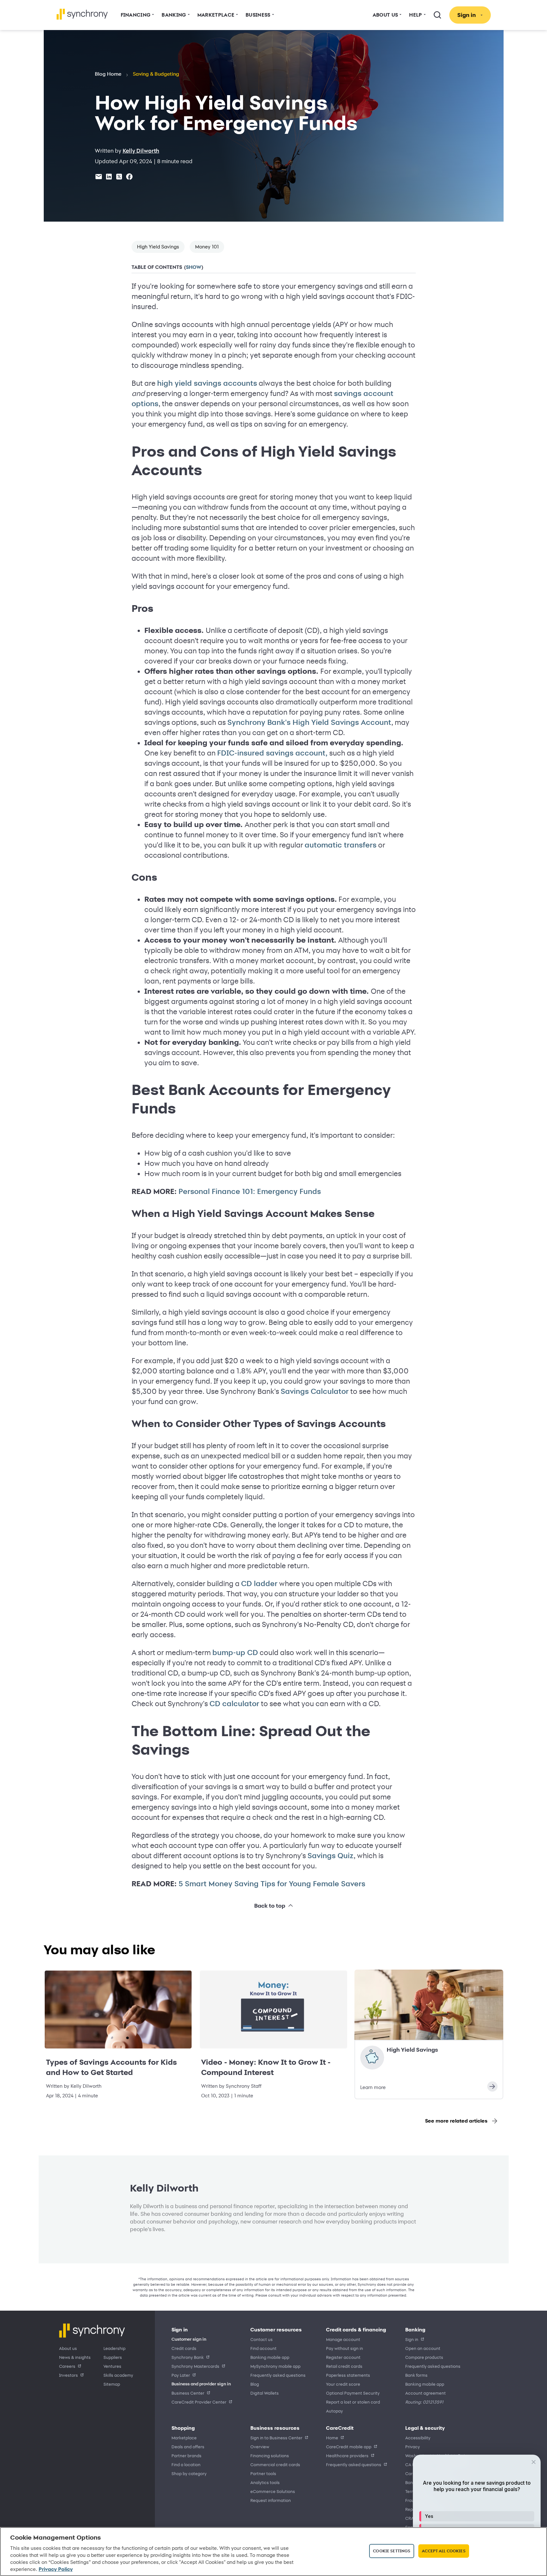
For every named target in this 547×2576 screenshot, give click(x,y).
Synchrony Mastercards (195, 2366)
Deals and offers (188, 2447)
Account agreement (425, 2393)
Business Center (188, 2393)
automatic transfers (341, 845)
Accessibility (418, 2438)
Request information (271, 2500)
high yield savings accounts (207, 383)
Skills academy (118, 2375)
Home (332, 2438)
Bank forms (416, 2375)
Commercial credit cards (275, 2464)
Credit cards (184, 2348)
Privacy (413, 2447)
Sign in (412, 2339)
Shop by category (189, 2473)
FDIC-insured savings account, (272, 753)
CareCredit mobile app (349, 2447)
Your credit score (343, 2384)
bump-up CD (235, 1653)
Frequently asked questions (278, 2375)
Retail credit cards (344, 2366)
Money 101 (207, 247)
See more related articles (456, 2121)
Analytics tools (265, 2482)
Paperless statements (348, 2375)
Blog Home (108, 74)
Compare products (424, 2357)
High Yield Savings (158, 247)
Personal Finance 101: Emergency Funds (250, 1191)
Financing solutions (270, 2455)
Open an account (423, 2348)
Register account (343, 2357)
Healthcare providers (347, 2455)
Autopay (334, 2411)
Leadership (114, 2348)
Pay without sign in (345, 2348)
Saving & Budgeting (156, 74)
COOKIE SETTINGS (392, 2551)
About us (68, 2348)
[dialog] (477, 2512)
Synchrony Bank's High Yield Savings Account (309, 722)
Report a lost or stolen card (353, 2402)
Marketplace (184, 2438)
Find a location (186, 2464)
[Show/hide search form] (437, 15)
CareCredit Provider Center (199, 2402)
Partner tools (263, 2473)
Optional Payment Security (353, 2393)
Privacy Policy (56, 2569)
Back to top (270, 1906)
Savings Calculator (315, 1391)
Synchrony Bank (188, 2357)
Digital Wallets (265, 2393)
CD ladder (259, 1584)
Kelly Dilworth (141, 151)
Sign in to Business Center (276, 2438)
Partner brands (186, 2455)
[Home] (82, 14)
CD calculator (234, 1704)
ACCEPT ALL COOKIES (444, 2551)
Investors (68, 2375)
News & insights (75, 2357)
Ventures (112, 2366)
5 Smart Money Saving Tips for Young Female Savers (272, 1884)
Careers (67, 2366)
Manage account (343, 2339)
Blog (255, 2384)
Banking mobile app (270, 2357)
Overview (260, 2447)
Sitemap (112, 2384)
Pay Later (181, 2375)
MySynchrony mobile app (275, 2366)
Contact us (262, 2339)
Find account (263, 2348)
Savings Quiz (330, 1856)
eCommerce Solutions (273, 2491)
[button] (477, 2516)
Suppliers (113, 2357)
